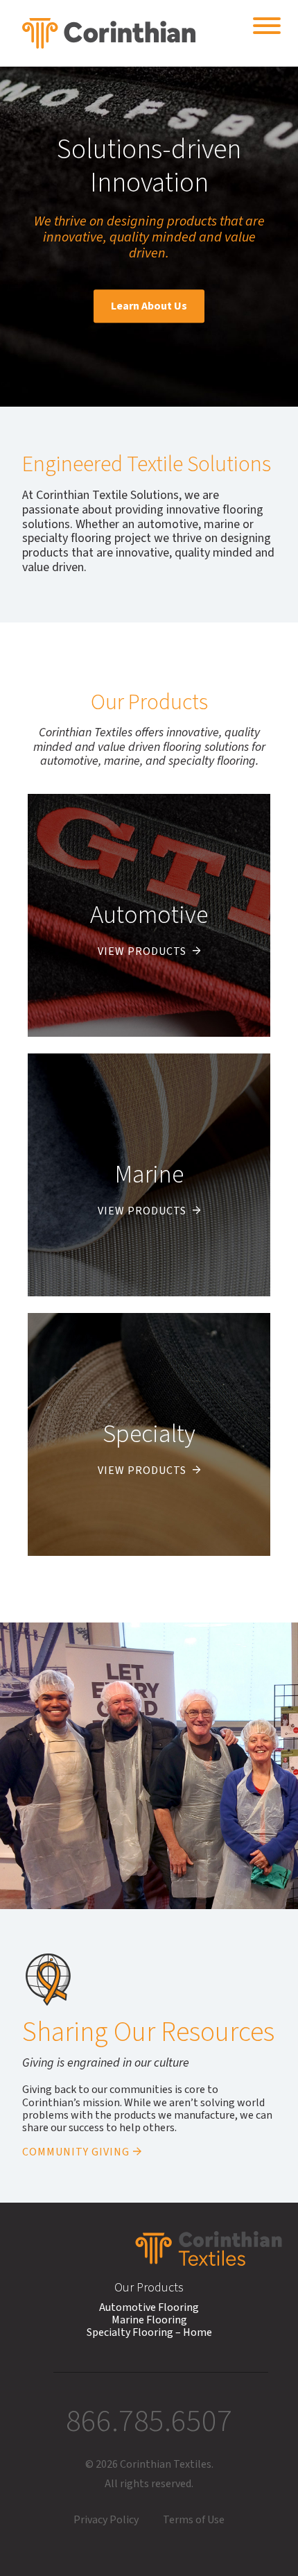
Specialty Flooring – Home (149, 2332)
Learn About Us (149, 306)
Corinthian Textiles (109, 33)
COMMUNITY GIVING (76, 2152)
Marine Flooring (149, 2320)
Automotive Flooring (149, 2307)
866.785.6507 (149, 2421)
